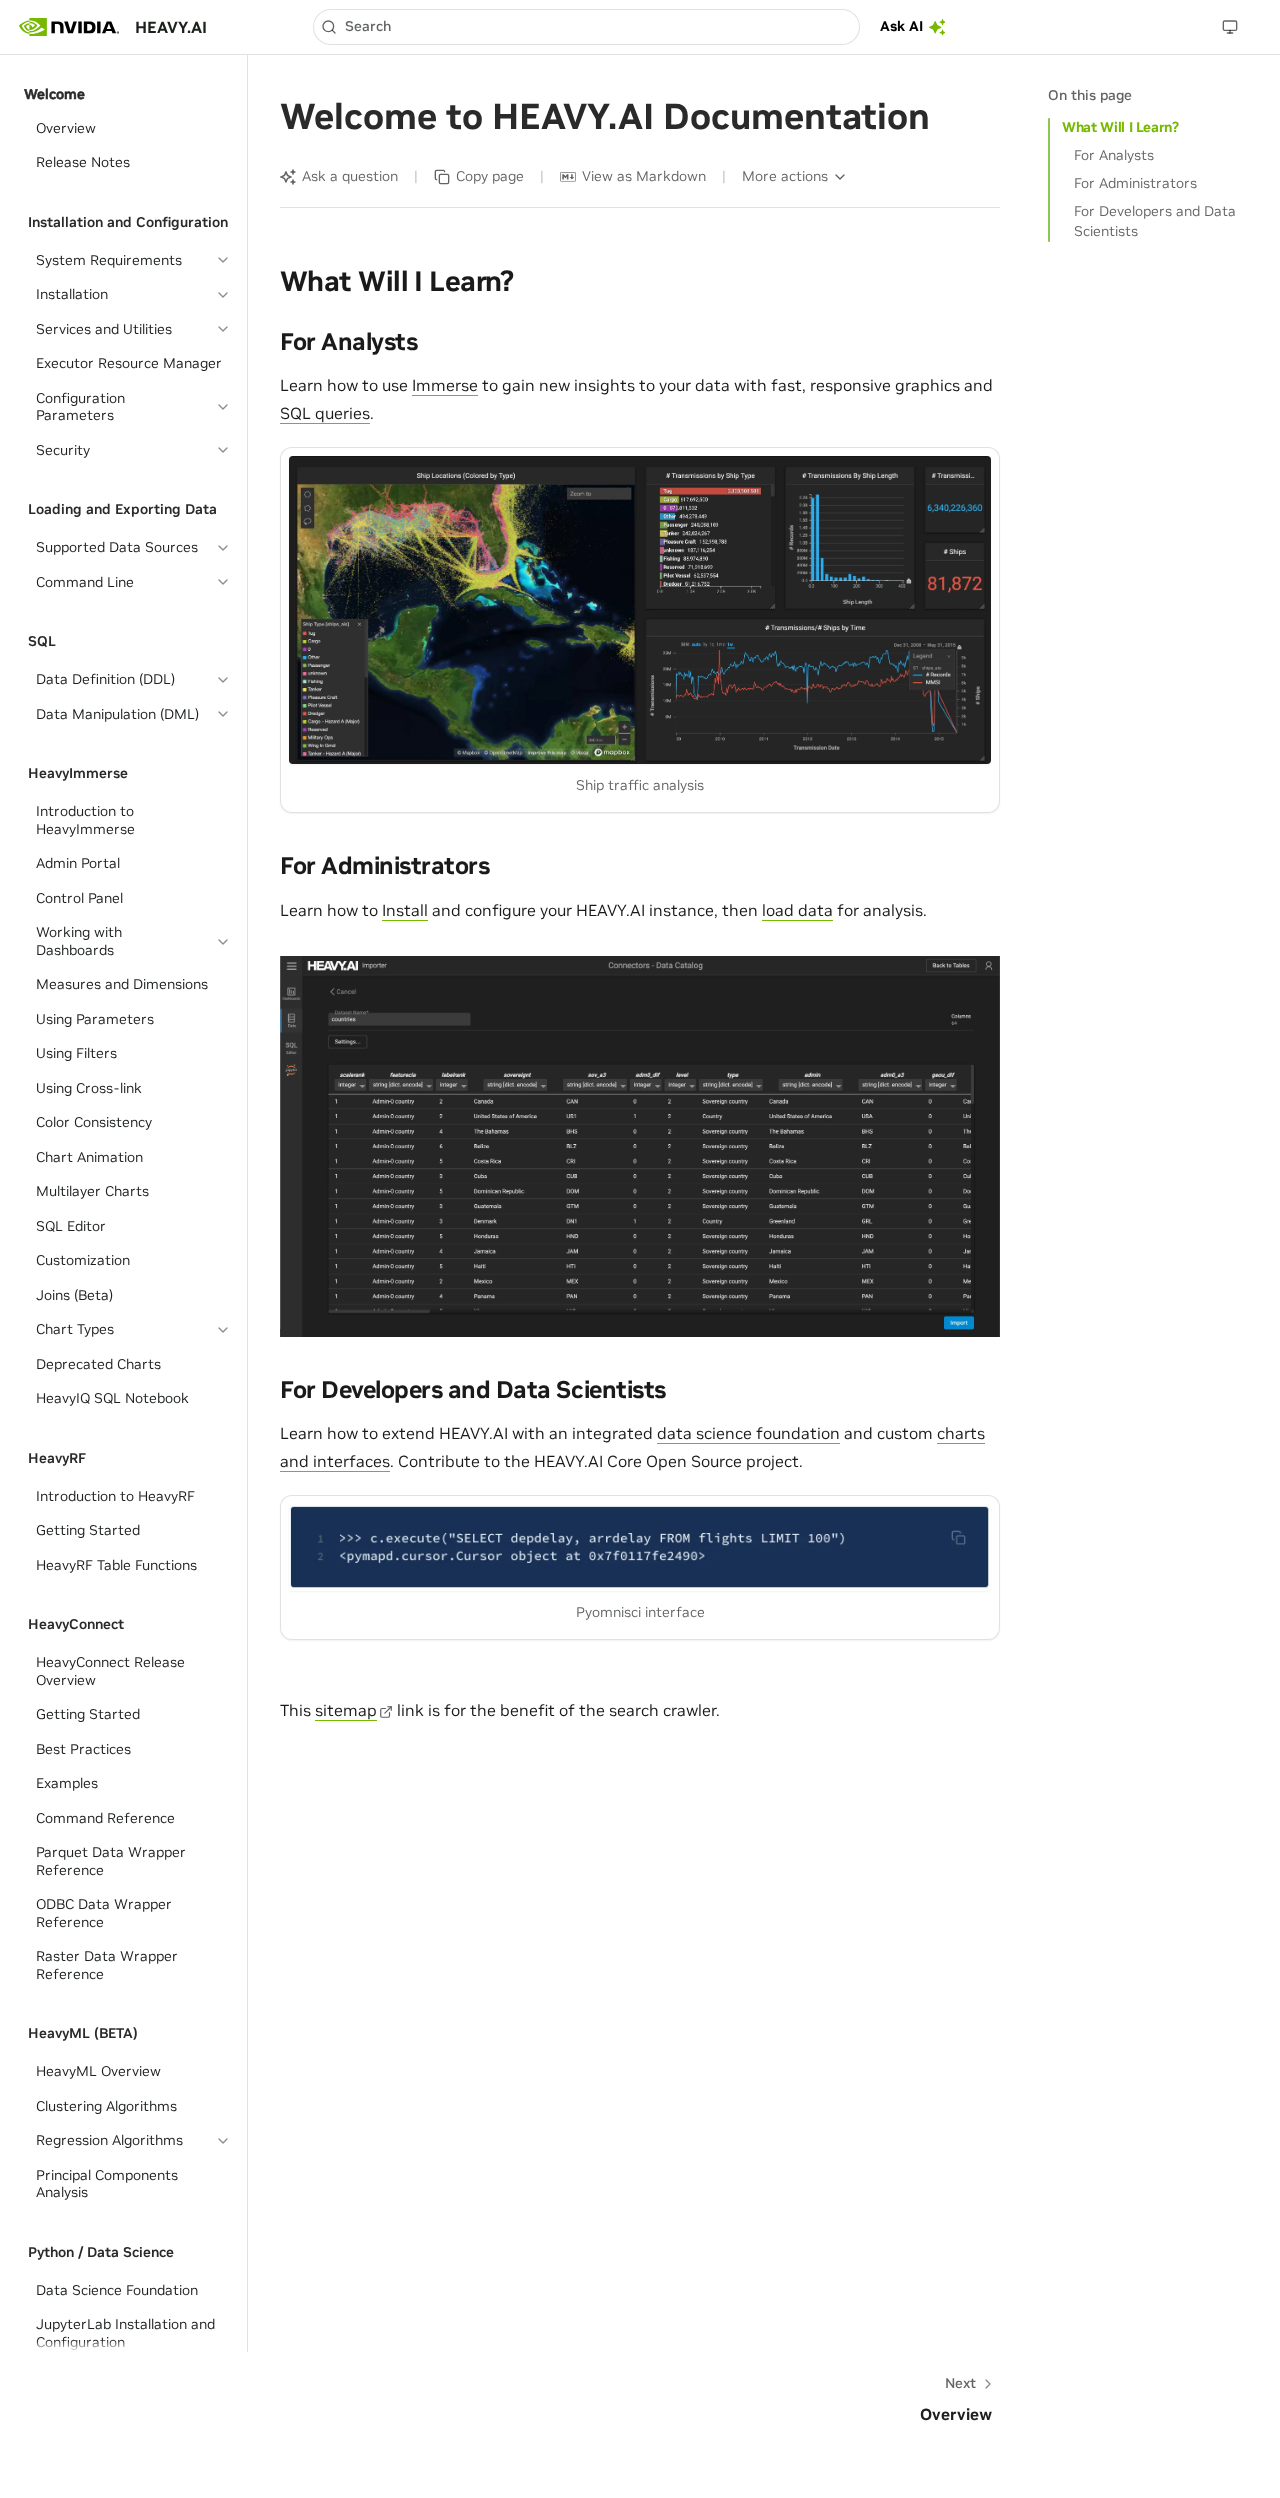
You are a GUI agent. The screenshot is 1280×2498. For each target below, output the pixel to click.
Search (368, 26)
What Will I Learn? (1120, 127)
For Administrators (1135, 183)
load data (797, 910)
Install (405, 910)
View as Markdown (644, 176)
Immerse (445, 385)
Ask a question (350, 176)
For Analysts (1114, 155)
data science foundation (748, 1433)
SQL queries (325, 413)
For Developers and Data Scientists (1155, 221)
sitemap (346, 1710)
